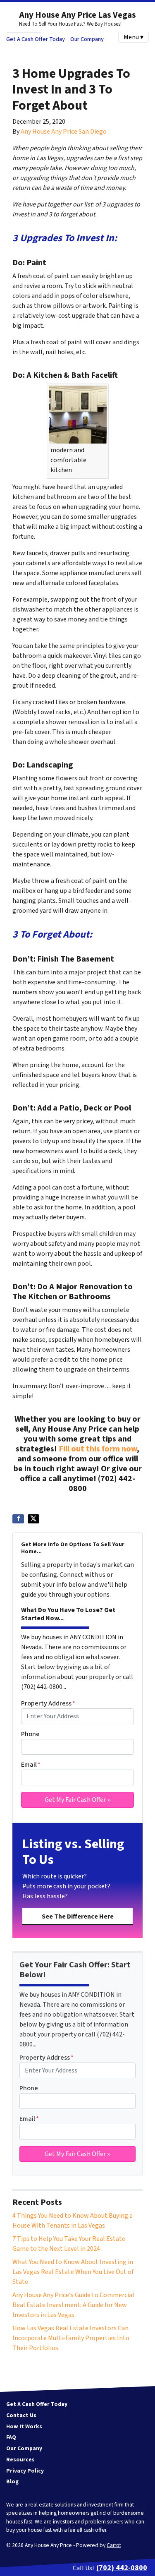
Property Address (48, 1703)
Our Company (87, 39)
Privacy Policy (25, 2471)
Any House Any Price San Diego (64, 132)
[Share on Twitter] (33, 1519)
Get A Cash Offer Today (36, 39)
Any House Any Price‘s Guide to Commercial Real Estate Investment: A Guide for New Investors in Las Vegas (73, 2305)
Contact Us (21, 2415)
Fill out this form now (98, 1449)
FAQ (11, 2437)
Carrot (114, 2545)
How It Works (24, 2426)
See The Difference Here (78, 1916)
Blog (12, 2481)
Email (31, 1765)
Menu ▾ (134, 37)
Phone (30, 1734)
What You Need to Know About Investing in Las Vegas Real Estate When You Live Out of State (73, 2272)
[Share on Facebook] (18, 1519)
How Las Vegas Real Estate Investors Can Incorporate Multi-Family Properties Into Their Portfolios (71, 2338)
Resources (20, 2460)
